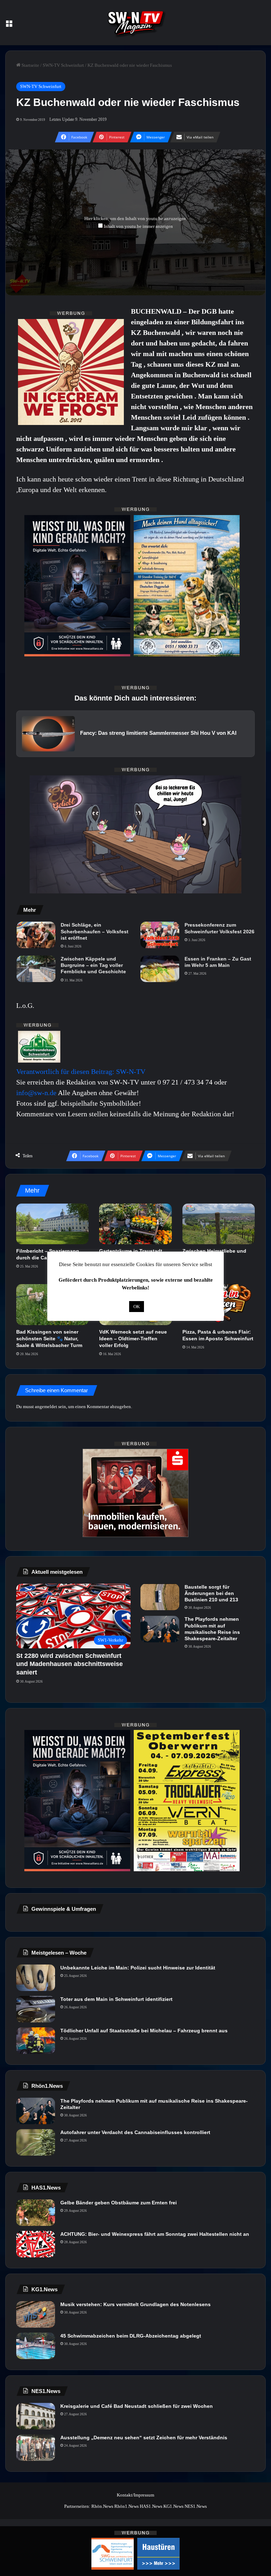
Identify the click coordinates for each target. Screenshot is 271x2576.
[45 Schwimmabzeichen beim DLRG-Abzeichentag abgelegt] (36, 2346)
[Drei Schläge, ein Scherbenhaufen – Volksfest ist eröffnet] (36, 935)
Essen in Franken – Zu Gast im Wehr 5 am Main (218, 962)
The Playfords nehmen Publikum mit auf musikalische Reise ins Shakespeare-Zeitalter (212, 1629)
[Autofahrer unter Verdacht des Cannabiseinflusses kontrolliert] (36, 2142)
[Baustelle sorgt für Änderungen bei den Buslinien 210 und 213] (160, 1597)
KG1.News (173, 2506)
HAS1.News (151, 2506)
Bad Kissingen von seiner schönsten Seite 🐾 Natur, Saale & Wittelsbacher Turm (49, 1339)
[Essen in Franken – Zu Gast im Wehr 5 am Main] (160, 969)
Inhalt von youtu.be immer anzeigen (138, 226)
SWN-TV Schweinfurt (63, 65)
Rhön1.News (127, 2506)
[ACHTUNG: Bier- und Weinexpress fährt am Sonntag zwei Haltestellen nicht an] (36, 2244)
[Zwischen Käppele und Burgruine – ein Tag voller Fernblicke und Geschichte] (36, 969)
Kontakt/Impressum (135, 2495)
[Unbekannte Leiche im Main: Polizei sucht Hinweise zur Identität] (36, 1978)
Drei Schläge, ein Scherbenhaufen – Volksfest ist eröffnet (95, 931)
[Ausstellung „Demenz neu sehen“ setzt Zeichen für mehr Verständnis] (36, 2448)
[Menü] (9, 25)
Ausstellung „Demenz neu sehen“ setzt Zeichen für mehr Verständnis (144, 2438)
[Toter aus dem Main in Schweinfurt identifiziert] (36, 2009)
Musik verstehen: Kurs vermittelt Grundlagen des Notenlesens (135, 2304)
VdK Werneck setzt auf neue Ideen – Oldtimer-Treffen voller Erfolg (133, 1339)
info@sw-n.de (36, 1093)
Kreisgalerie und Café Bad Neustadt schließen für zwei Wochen (137, 2406)
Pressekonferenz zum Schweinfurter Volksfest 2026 (219, 928)
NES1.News (196, 2506)
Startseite (30, 65)
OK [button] (137, 1307)
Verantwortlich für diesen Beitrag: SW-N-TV (81, 1071)
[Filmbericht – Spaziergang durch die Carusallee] (52, 1224)
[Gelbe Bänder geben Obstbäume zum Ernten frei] (36, 2213)
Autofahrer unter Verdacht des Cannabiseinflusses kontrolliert (135, 2132)
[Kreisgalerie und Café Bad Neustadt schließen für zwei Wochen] (36, 2416)
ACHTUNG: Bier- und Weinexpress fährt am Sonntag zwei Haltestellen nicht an (155, 2234)
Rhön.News (102, 2506)
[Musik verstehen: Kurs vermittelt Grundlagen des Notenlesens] (36, 2314)
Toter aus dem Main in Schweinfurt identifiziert (116, 1999)
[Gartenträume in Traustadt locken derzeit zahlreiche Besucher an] (135, 1224)
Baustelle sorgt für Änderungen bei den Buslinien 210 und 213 (211, 1593)
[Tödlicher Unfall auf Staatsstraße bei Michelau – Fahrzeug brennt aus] (36, 2041)
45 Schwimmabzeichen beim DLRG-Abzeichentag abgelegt (131, 2336)
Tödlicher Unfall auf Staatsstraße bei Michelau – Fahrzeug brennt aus (144, 2031)
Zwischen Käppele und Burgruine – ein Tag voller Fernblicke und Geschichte (93, 965)
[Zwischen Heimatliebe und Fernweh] (219, 1224)
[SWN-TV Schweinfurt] (135, 23)
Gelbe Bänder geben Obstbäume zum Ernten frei (119, 2203)
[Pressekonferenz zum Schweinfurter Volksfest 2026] (160, 935)
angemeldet (46, 1407)
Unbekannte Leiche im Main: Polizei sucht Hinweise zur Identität (138, 1968)
